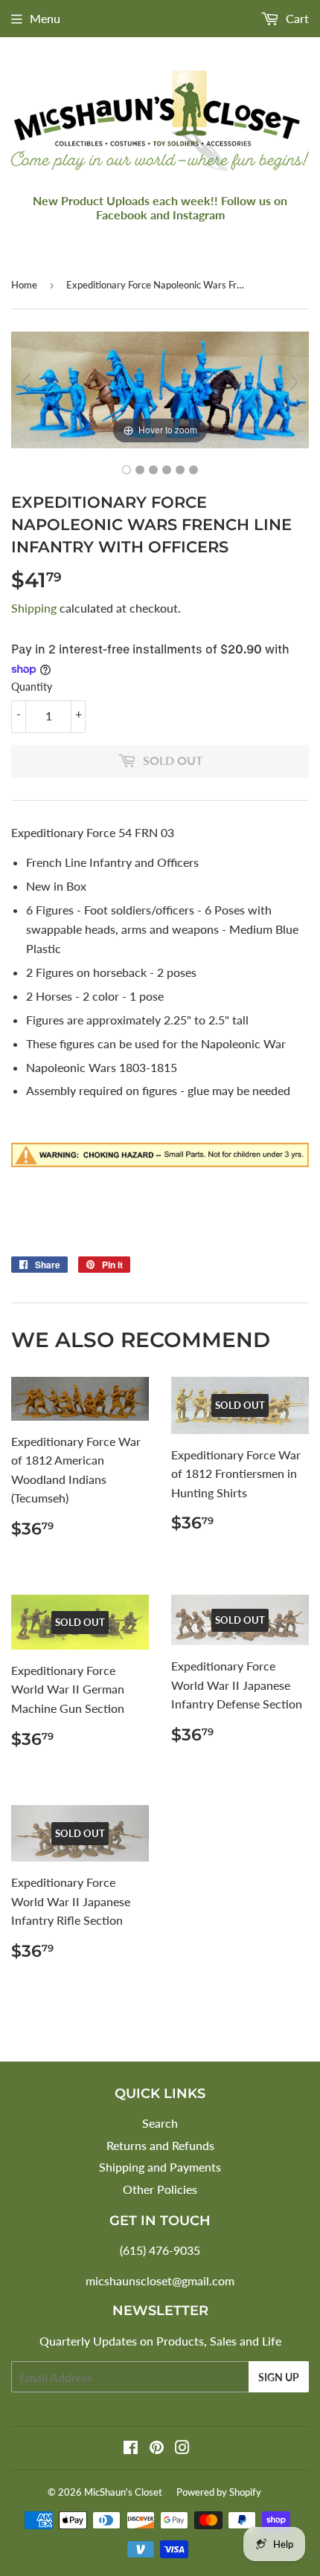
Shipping (34, 608)
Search (160, 2123)
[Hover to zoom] (160, 388)
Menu (45, 18)
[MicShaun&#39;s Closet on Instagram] (182, 2449)
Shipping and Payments (160, 2167)
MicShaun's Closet (123, 2492)
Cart (296, 18)
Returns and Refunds (160, 2145)
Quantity (32, 687)
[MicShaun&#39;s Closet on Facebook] (131, 2449)
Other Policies (160, 2189)
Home (24, 285)
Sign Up (279, 2377)
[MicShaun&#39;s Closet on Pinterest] (157, 2449)
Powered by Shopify (219, 2492)
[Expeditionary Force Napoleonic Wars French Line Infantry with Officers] (127, 470)
